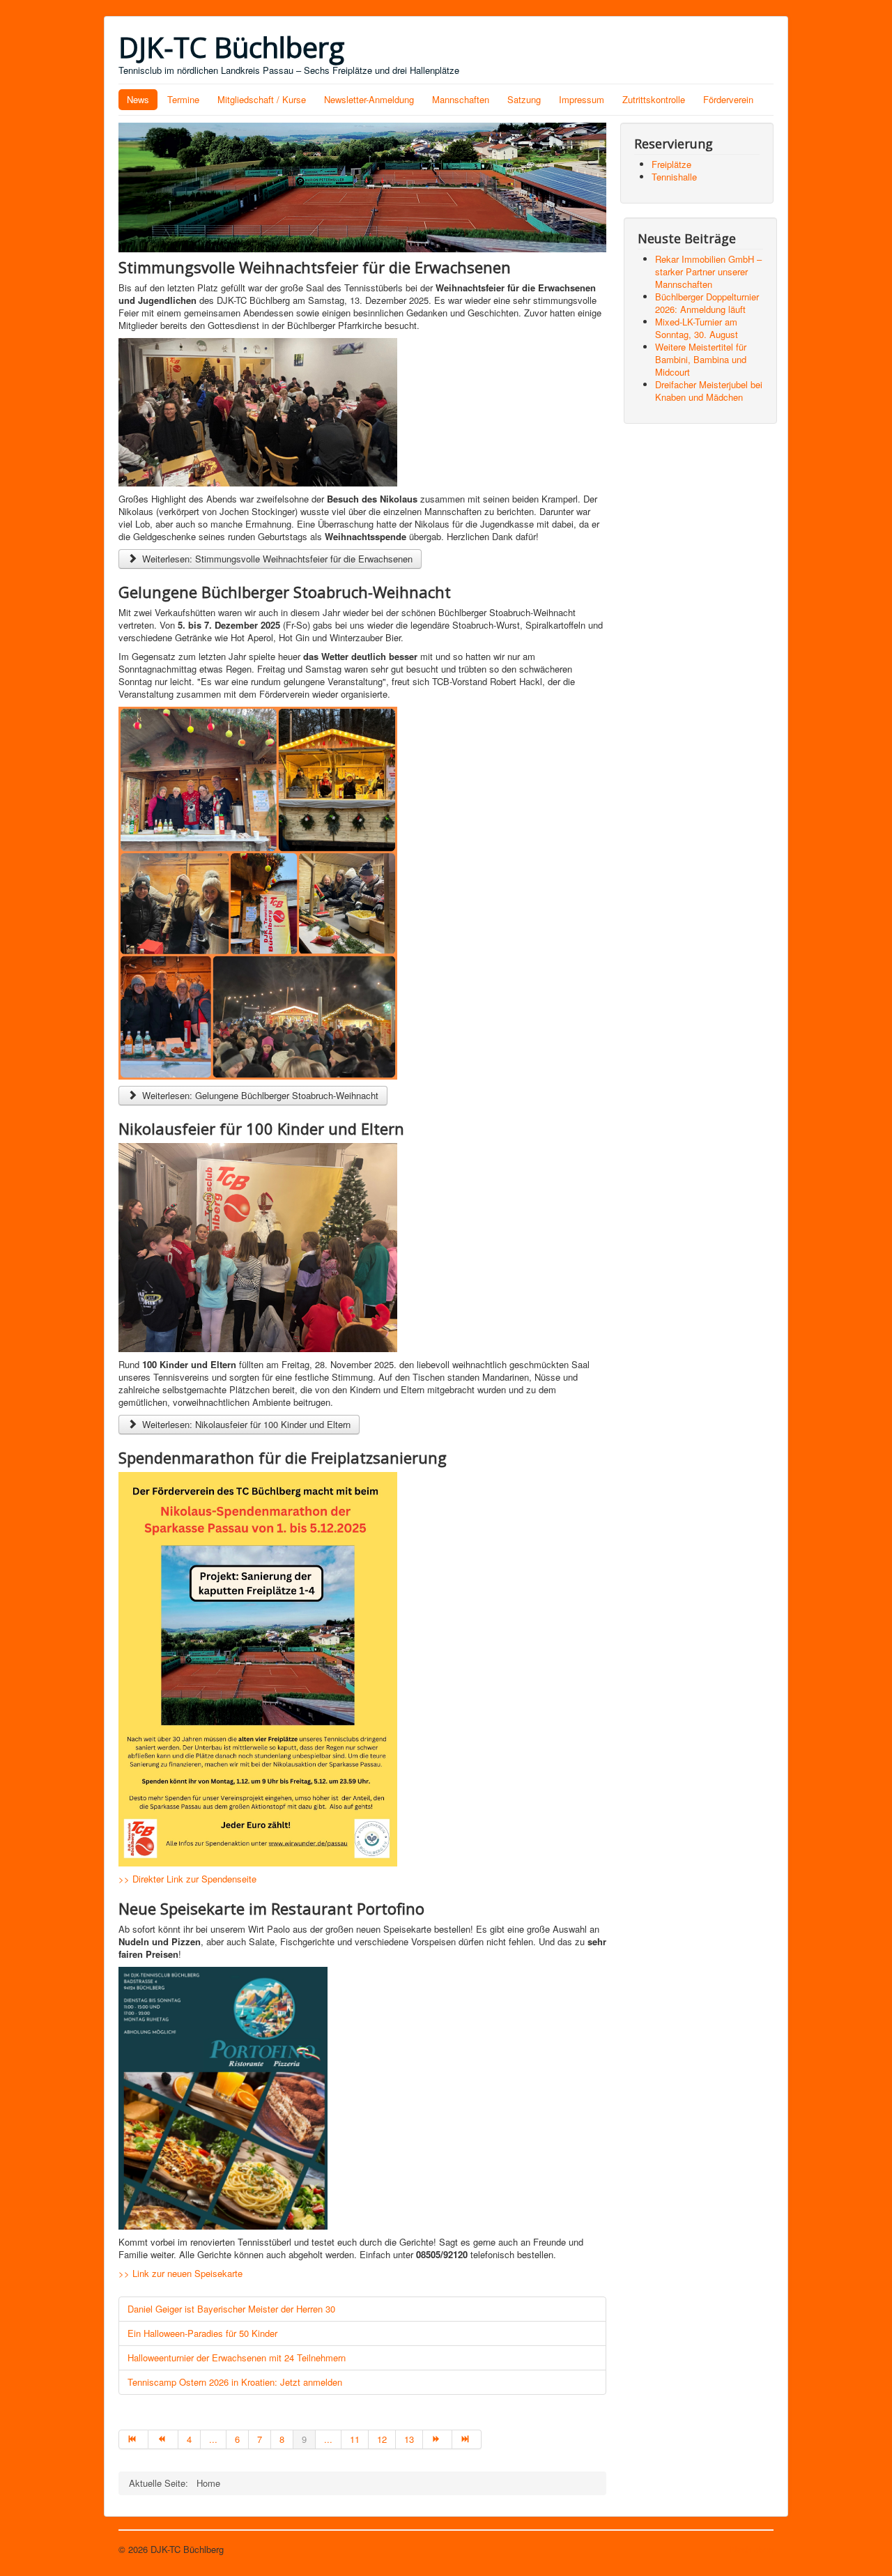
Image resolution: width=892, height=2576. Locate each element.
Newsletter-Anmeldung (369, 99)
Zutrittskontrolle (654, 99)
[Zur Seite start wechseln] (133, 2439)
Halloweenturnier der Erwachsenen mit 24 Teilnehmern (237, 2357)
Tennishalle (674, 177)
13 (409, 2439)
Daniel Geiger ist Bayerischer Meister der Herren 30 (231, 2309)
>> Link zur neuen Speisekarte (182, 2273)
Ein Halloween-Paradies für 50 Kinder (202, 2333)
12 (382, 2439)
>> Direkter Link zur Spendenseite (187, 1879)
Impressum (582, 99)
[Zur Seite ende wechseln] (467, 2439)
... (213, 2439)
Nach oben (752, 2549)
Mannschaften (461, 99)
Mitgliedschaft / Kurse (262, 99)
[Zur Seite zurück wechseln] (163, 2439)
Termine (183, 99)
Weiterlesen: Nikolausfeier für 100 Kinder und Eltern (245, 1424)
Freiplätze (671, 164)
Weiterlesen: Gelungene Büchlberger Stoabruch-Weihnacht (259, 1095)
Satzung (524, 99)
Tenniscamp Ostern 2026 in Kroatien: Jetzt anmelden (235, 2382)
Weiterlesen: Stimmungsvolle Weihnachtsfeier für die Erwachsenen (276, 559)
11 (355, 2439)
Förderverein (728, 99)
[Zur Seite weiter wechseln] (438, 2439)
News (138, 99)
